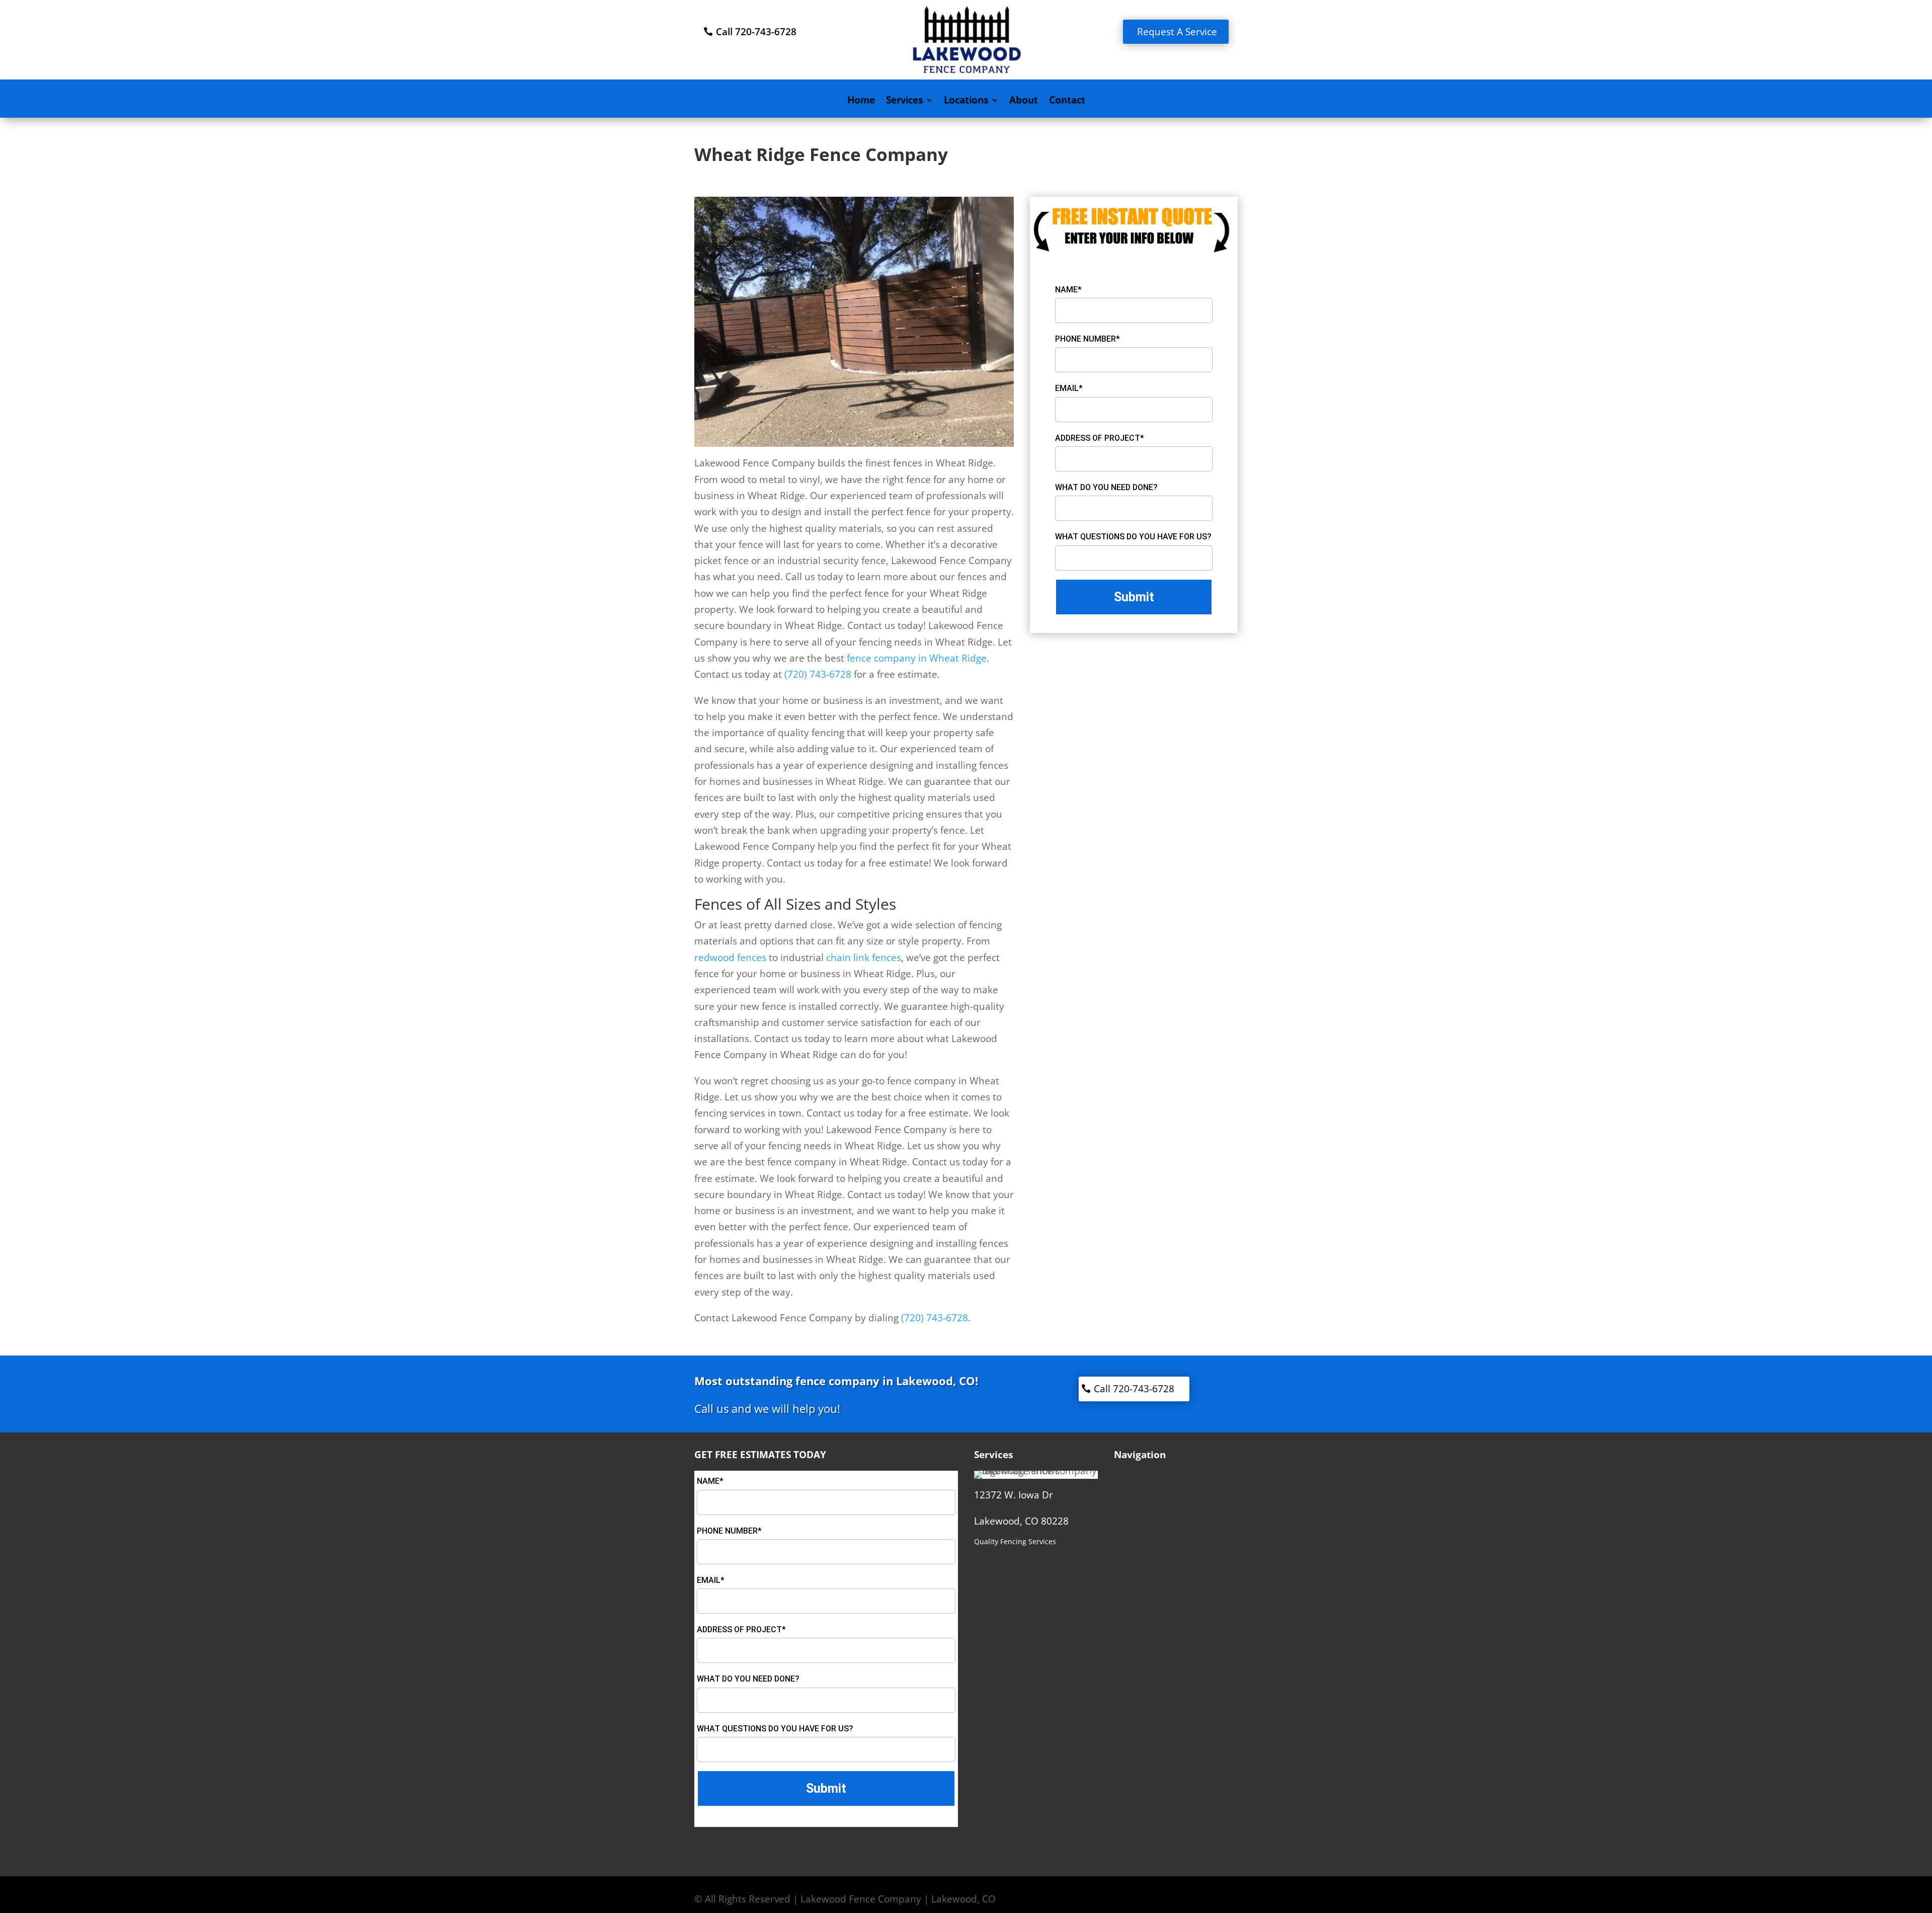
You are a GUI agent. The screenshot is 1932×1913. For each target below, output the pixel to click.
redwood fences (730, 958)
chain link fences (862, 958)
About (1024, 101)
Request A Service (1177, 32)
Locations (966, 101)
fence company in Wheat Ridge (915, 658)
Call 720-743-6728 (756, 32)
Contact (1067, 101)
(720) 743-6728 (818, 674)
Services (904, 101)
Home (861, 101)
